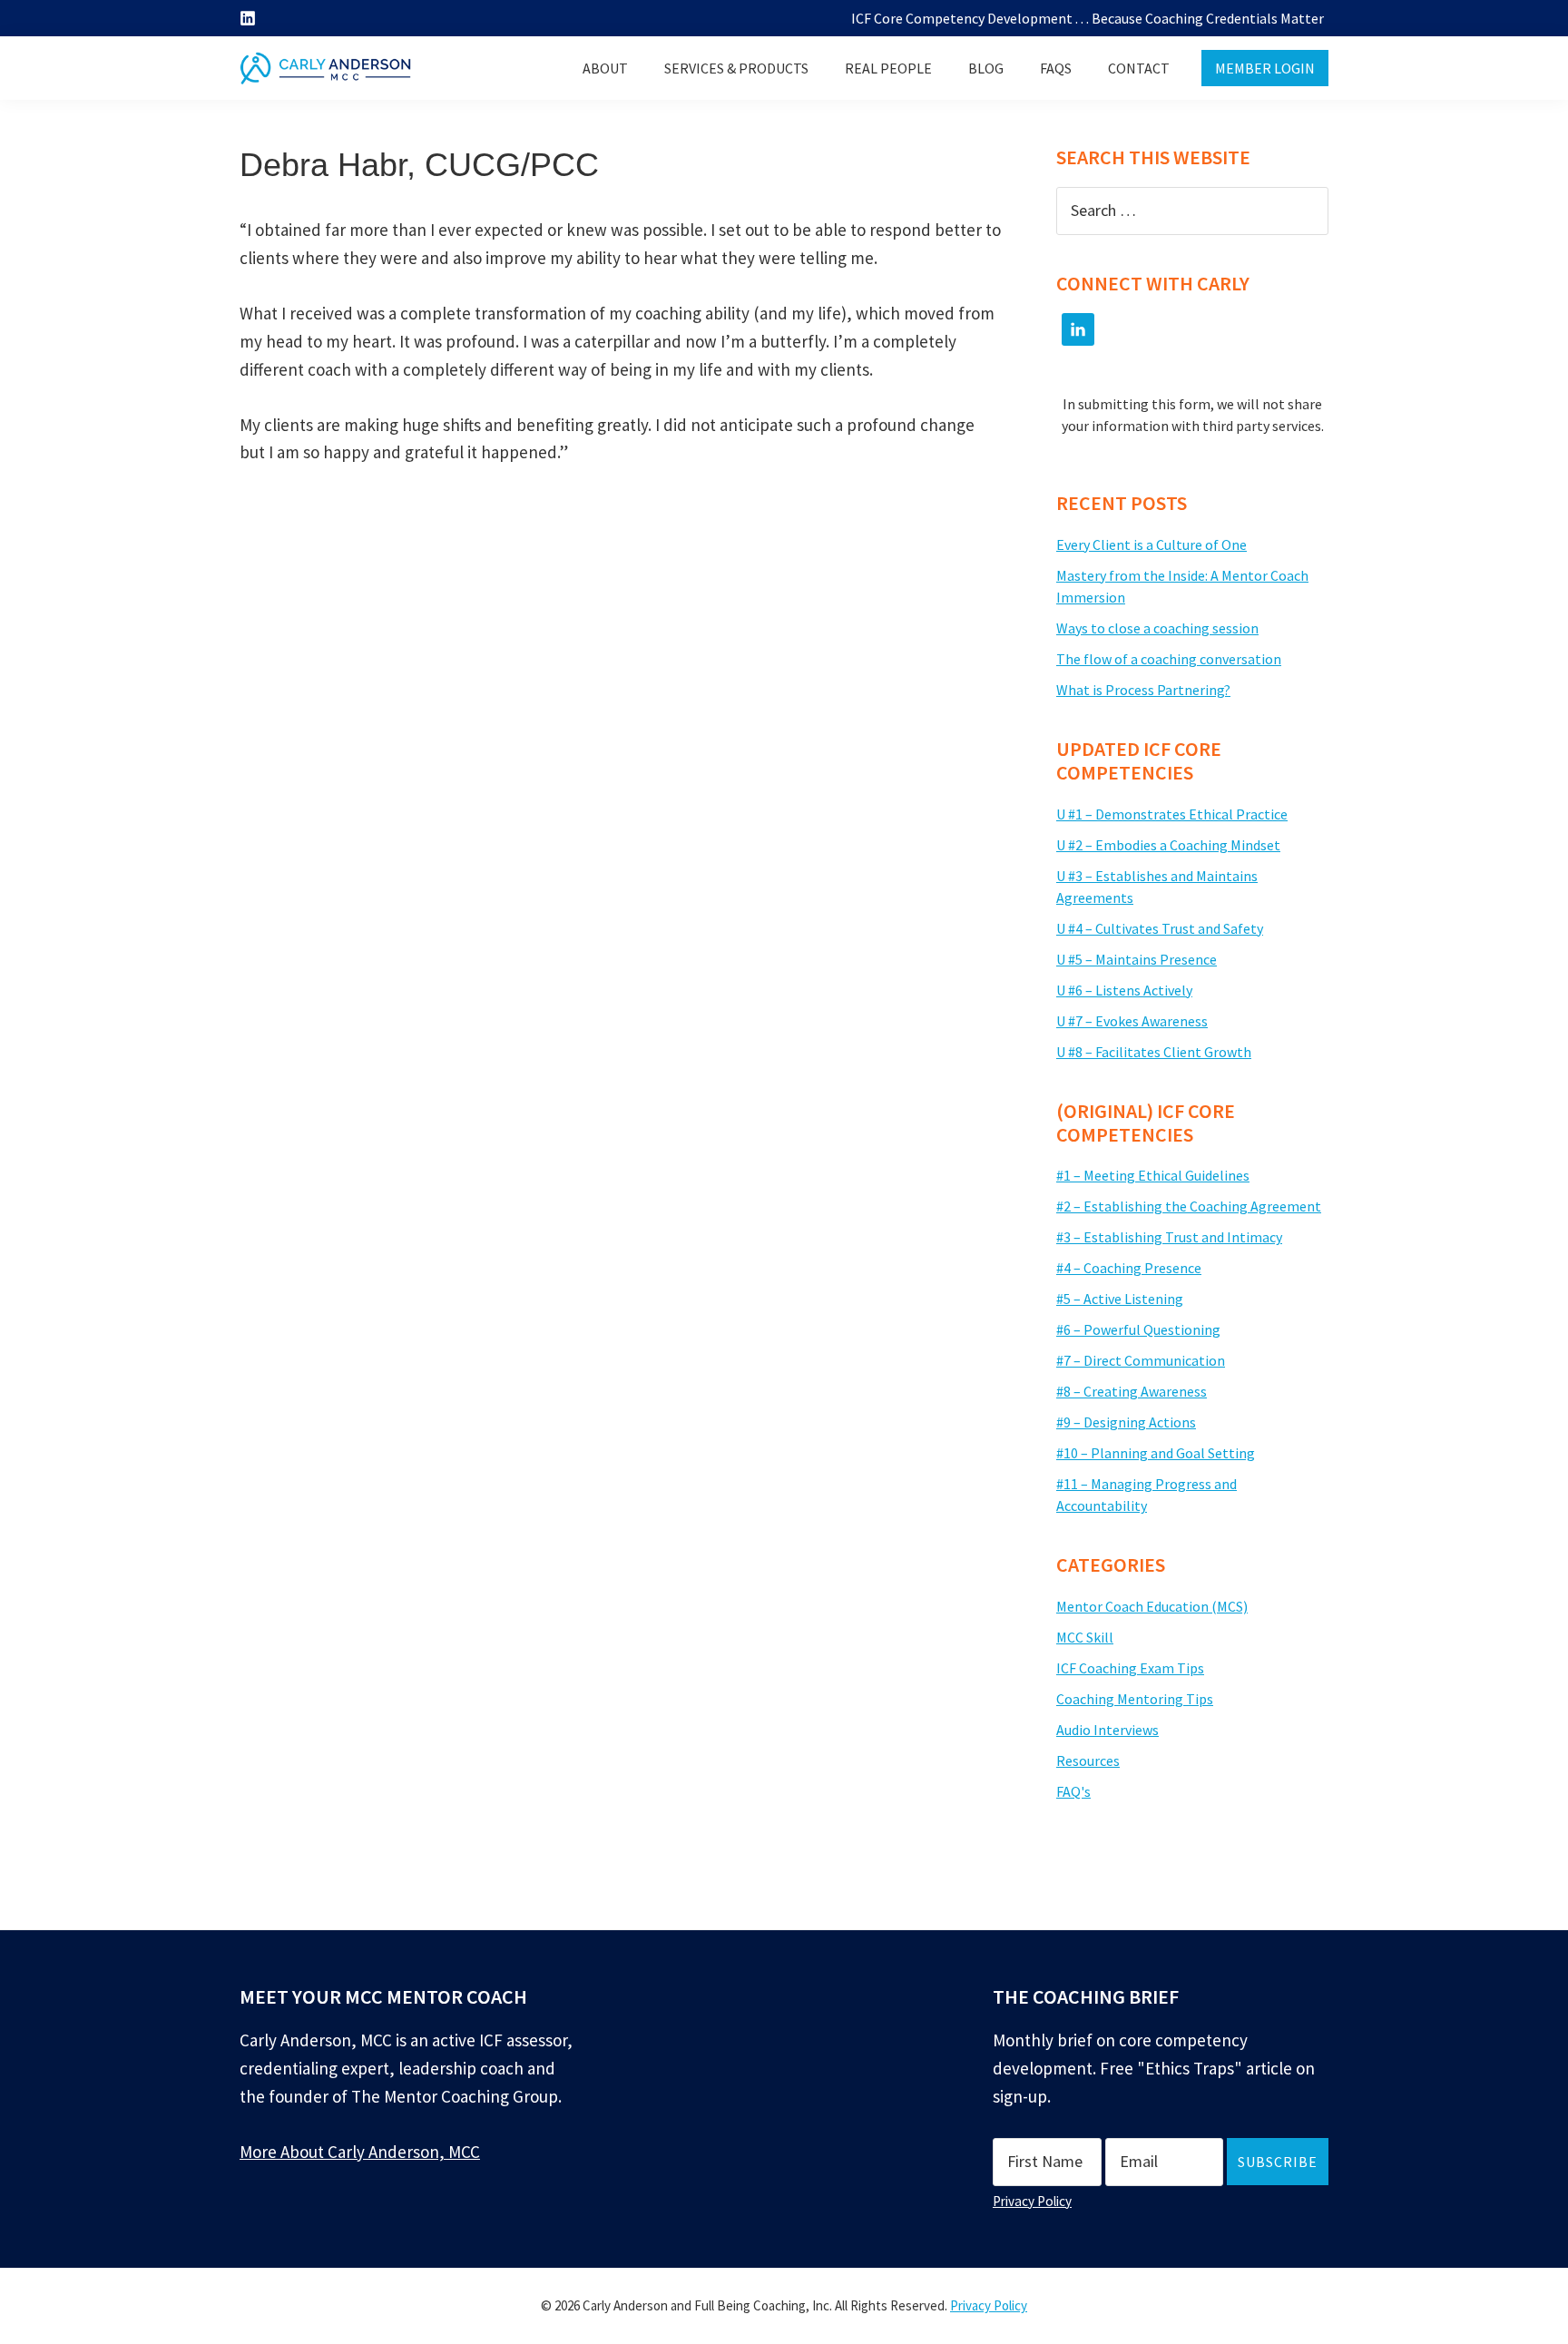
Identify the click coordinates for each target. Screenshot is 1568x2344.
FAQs (1056, 68)
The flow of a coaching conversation (1169, 659)
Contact (1139, 68)
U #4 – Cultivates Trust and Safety (1160, 928)
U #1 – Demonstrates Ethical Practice (1172, 814)
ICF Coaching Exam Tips (1130, 1668)
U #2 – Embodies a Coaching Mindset (1168, 845)
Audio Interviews (1107, 1730)
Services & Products (736, 68)
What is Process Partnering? (1143, 690)
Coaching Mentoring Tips (1135, 1699)
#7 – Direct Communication (1141, 1360)
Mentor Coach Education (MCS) (1152, 1606)
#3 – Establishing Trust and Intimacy (1169, 1237)
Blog (986, 68)
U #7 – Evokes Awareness (1132, 1021)
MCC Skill (1085, 1637)
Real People (888, 68)
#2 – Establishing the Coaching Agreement (1189, 1206)
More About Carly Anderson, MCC (360, 2152)
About (605, 68)
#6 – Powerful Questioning (1138, 1329)
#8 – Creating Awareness (1132, 1391)
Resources (1088, 1760)
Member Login (1265, 68)
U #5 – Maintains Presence (1137, 959)
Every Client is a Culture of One (1151, 544)
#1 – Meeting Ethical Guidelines (1153, 1175)
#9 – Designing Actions (1126, 1422)
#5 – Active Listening (1120, 1299)
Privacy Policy (1032, 2201)
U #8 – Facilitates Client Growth (1154, 1052)
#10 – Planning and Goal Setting (1156, 1453)
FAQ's (1073, 1791)
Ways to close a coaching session (1157, 628)
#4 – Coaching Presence (1129, 1268)
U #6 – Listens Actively (1124, 990)
